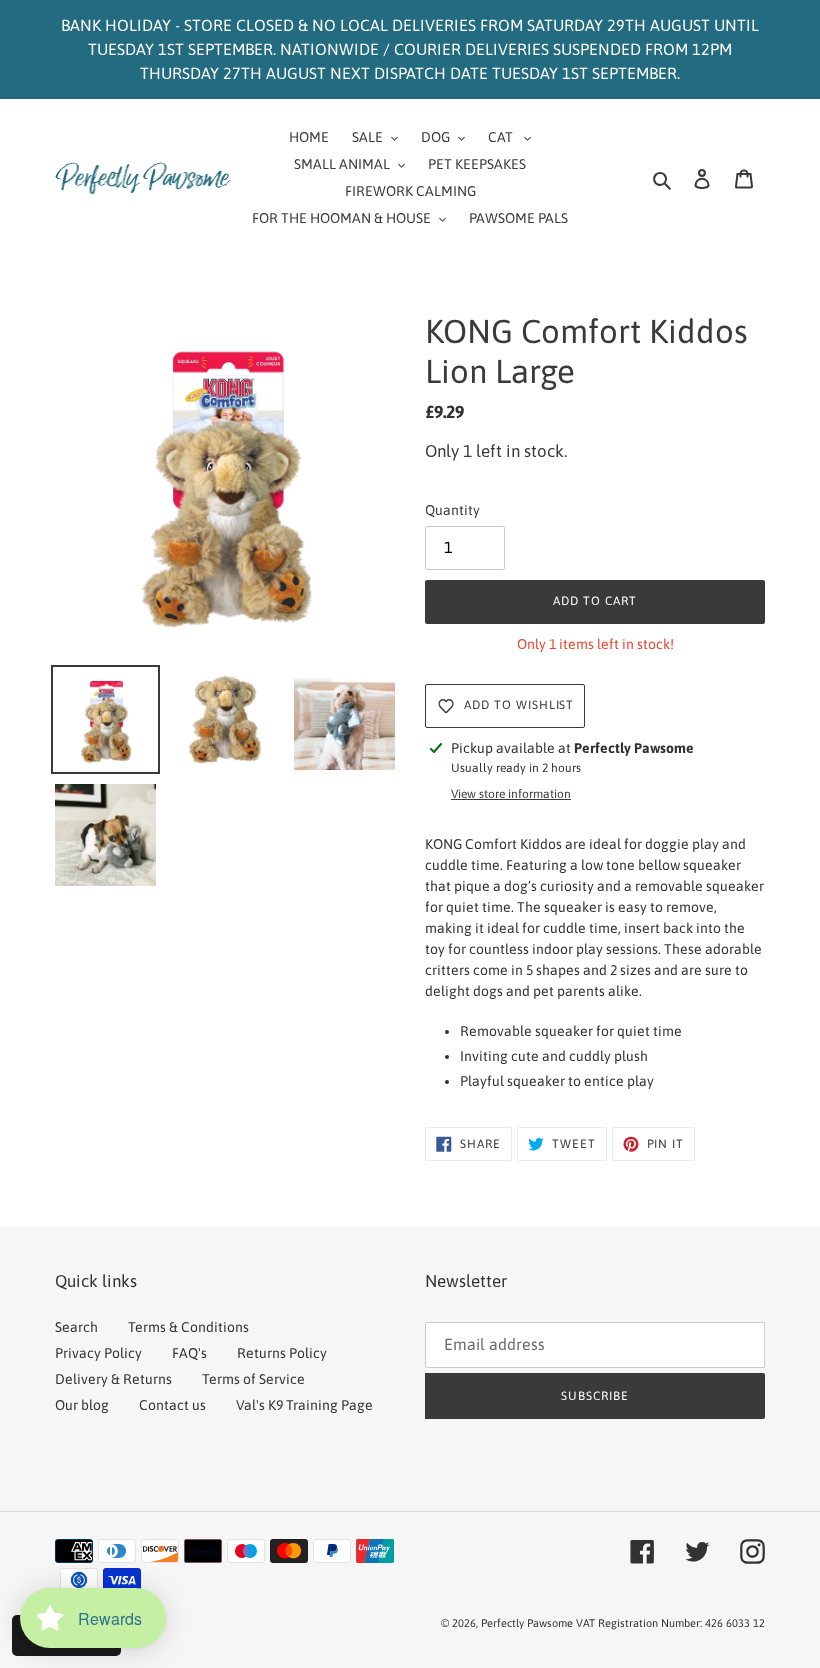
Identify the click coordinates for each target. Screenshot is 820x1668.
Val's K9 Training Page (304, 1405)
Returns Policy (282, 1353)
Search (76, 1327)
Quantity (452, 510)
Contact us (172, 1405)
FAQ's (189, 1353)
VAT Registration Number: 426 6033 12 (670, 1623)
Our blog (82, 1405)
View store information (511, 794)
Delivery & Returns (113, 1379)
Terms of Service (253, 1379)
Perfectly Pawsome (528, 1623)
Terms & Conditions (188, 1327)
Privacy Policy (98, 1353)
